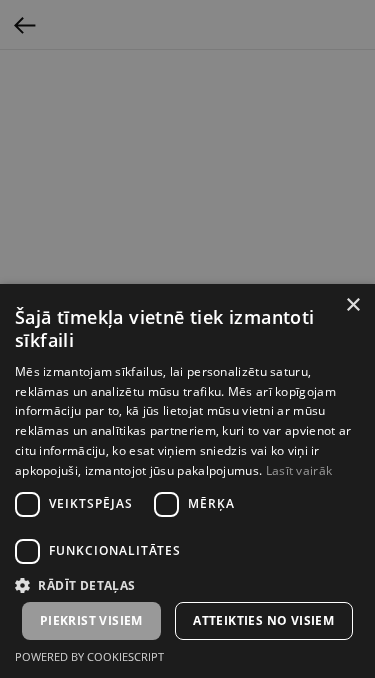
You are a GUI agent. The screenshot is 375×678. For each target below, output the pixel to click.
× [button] (352, 305)
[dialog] (187, 339)
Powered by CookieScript (89, 656)
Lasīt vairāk (299, 470)
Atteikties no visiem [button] (263, 620)
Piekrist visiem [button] (91, 620)
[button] (187, 584)
